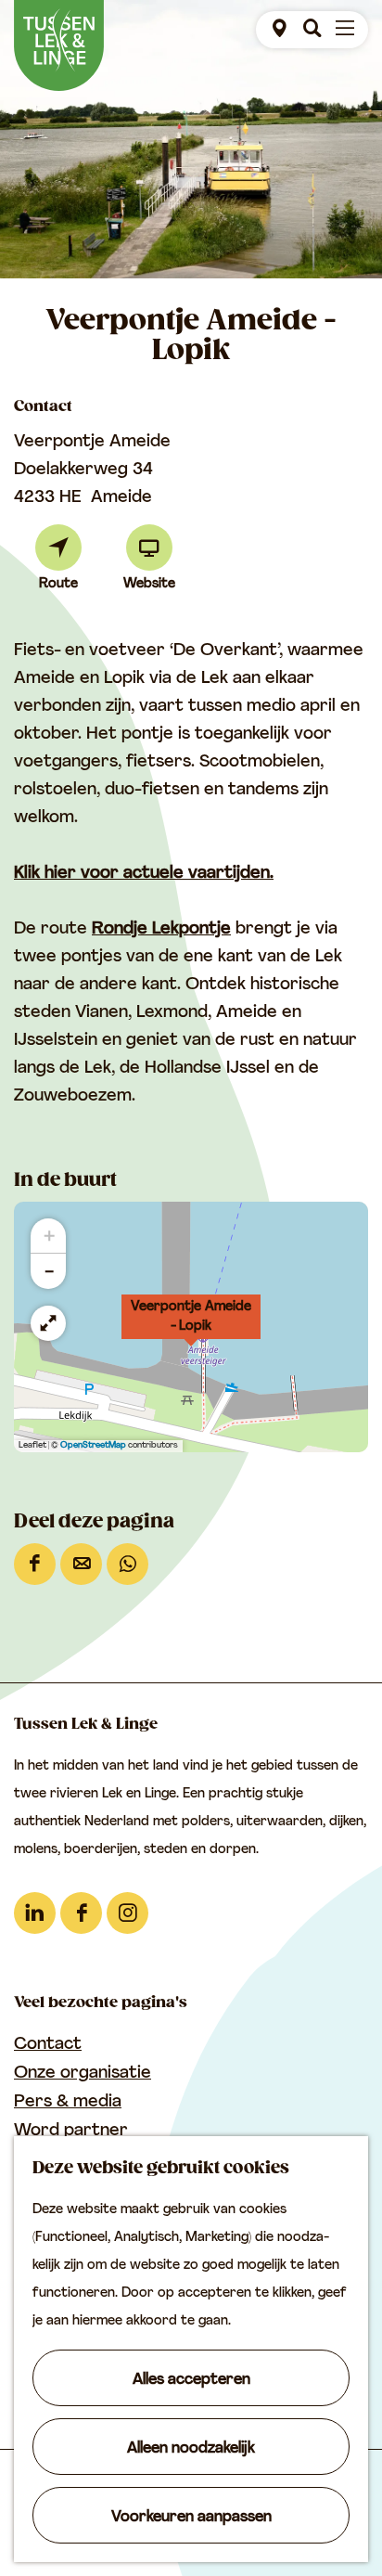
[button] (191, 1327)
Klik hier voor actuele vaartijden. (144, 874)
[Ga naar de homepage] (59, 45)
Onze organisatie (83, 2074)
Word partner (71, 2132)
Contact (48, 2045)
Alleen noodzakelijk (191, 2449)
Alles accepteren (191, 2380)
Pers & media (68, 2103)
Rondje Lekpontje (161, 930)
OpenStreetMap (93, 1445)
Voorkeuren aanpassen (191, 2518)
